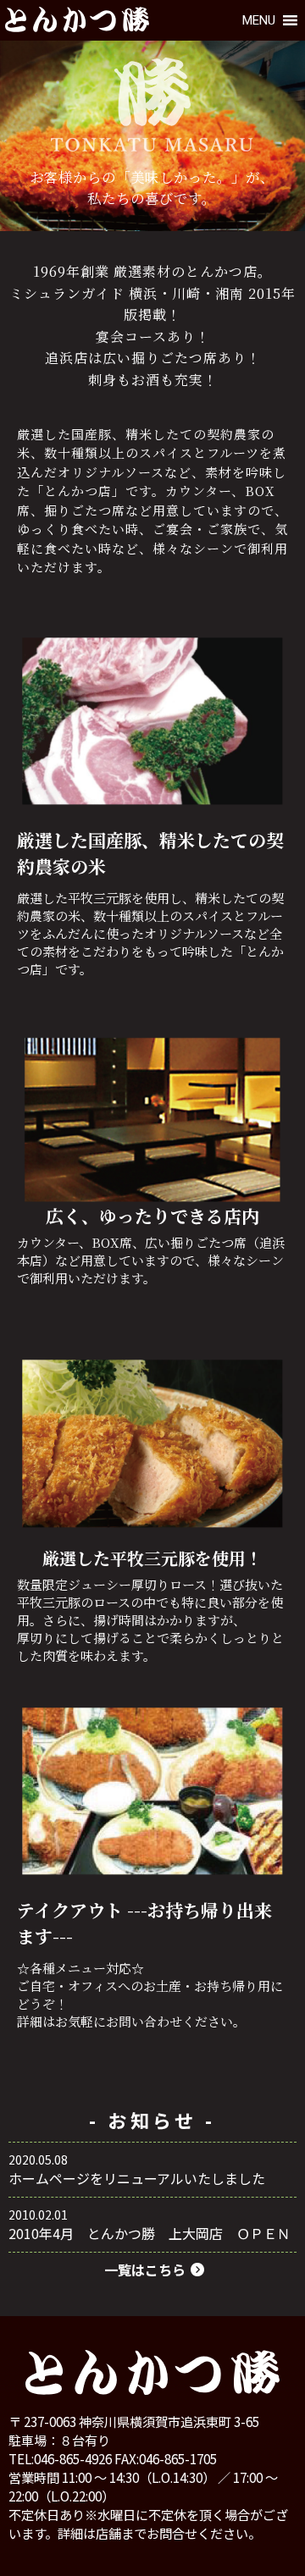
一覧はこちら (145, 2270)
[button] (259, 20)
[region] (152, 136)
